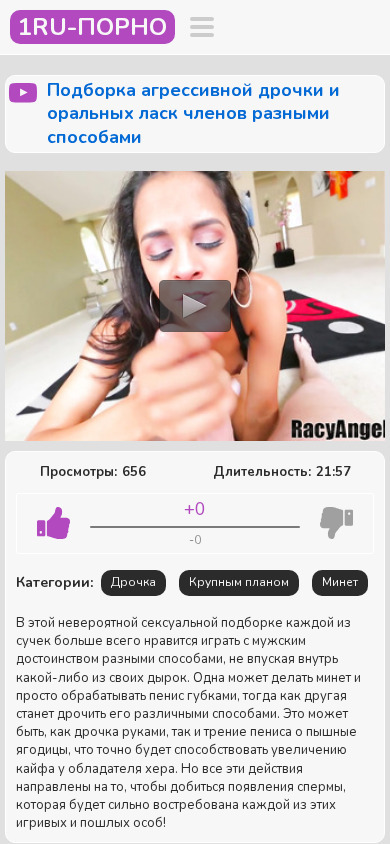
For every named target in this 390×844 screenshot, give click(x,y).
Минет (340, 582)
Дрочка (133, 582)
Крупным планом (239, 582)
